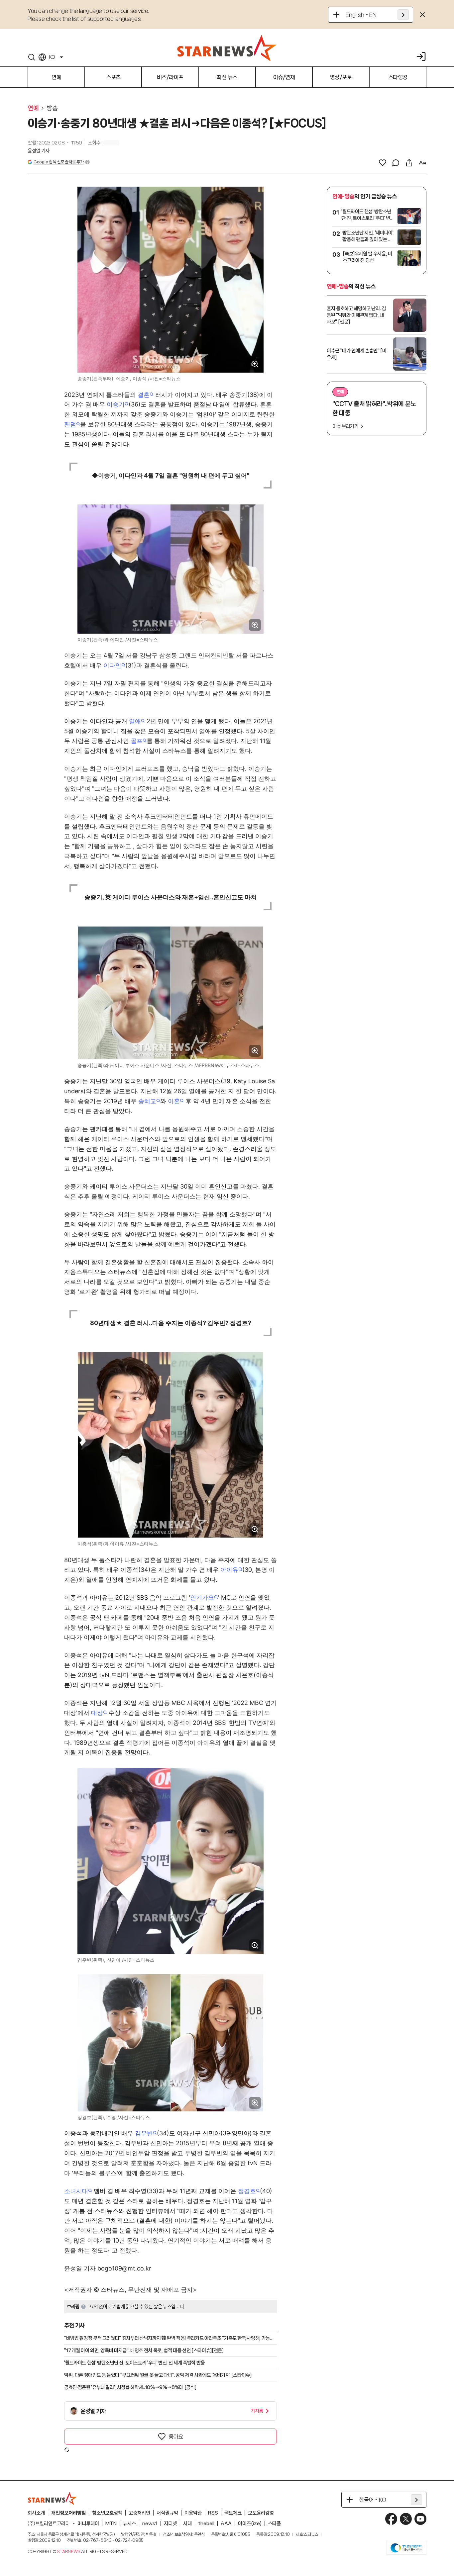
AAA (226, 2524)
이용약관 (193, 2513)
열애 (135, 721)
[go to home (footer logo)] (53, 2498)
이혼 (174, 1101)
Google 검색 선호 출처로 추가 (58, 162)
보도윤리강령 (261, 2513)
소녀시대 (76, 2191)
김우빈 (144, 2133)
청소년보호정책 (107, 2513)
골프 (137, 741)
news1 (150, 2524)
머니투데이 (88, 2524)
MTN (111, 2524)
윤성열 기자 (39, 151)
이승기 (116, 404)
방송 (52, 108)
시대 (187, 2524)
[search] (32, 57)
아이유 (229, 1570)
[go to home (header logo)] (227, 48)
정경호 (247, 2191)
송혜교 (147, 1101)
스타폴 (274, 2524)
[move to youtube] (420, 2519)
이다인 (112, 665)
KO (52, 57)
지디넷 (170, 2524)
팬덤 (70, 424)
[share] (409, 163)
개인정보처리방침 (68, 2513)
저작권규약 (167, 2513)
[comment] (396, 163)
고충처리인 (139, 2513)
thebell (206, 2524)
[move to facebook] (391, 2519)
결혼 (144, 395)
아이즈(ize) (250, 2524)
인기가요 (202, 1598)
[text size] (422, 163)
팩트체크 (233, 2513)
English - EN (361, 15)
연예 (33, 108)
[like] (383, 163)
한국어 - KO (373, 2500)
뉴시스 (129, 2524)
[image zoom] (255, 364)
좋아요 (176, 2437)
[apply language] (403, 15)
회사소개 (36, 2513)
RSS (213, 2513)
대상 (97, 1713)
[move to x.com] (406, 2519)
